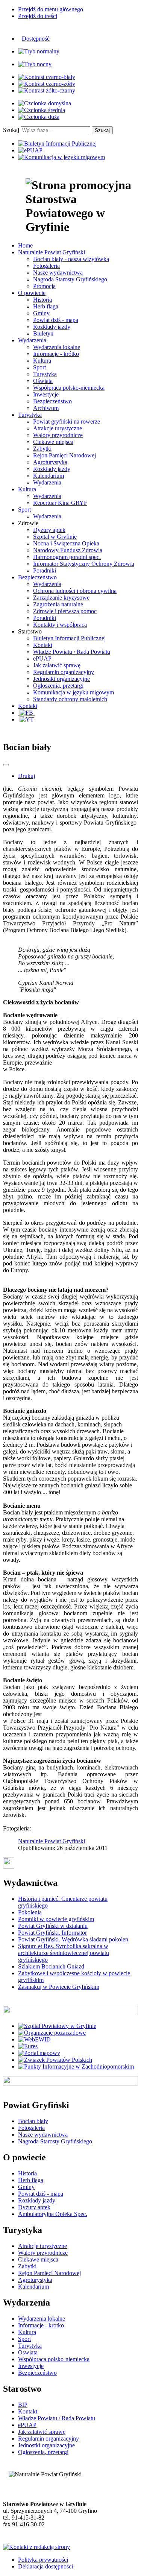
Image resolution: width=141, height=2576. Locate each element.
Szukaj (11, 130)
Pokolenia (30, 1912)
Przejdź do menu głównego (51, 9)
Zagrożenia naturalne (58, 604)
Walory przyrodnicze (58, 435)
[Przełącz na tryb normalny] (39, 51)
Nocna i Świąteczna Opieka (66, 543)
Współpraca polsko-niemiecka (69, 388)
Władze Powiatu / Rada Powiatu (72, 652)
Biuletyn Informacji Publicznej (69, 638)
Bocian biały (33, 2121)
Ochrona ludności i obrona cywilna (75, 591)
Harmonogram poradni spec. (67, 557)
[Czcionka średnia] (42, 110)
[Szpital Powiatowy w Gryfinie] (57, 2026)
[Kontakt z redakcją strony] (36, 2547)
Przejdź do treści (38, 16)
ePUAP (42, 658)
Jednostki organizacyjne (61, 679)
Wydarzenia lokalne (57, 347)
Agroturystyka (50, 462)
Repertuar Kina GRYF (60, 503)
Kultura (42, 361)
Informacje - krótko (56, 354)
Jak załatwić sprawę (57, 665)
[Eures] (28, 2046)
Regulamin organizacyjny (64, 672)
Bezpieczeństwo (52, 401)
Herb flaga (46, 306)
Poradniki (45, 570)
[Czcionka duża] (39, 117)
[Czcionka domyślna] (45, 103)
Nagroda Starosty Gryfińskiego (70, 279)
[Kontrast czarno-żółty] (47, 84)
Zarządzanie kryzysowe (61, 598)
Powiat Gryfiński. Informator (52, 1933)
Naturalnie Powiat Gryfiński (52, 1841)
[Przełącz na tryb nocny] (35, 64)
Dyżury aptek (49, 530)
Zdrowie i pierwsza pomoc (65, 611)
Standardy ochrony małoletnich (70, 699)
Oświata (43, 381)
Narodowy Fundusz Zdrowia (68, 550)
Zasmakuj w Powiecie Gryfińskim (59, 1987)
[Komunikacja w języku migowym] (61, 157)
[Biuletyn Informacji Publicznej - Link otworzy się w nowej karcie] (57, 144)
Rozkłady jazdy (52, 327)
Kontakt (43, 645)
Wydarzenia (47, 482)
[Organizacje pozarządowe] (52, 2033)
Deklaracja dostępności (45, 2566)
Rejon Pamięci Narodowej (64, 455)
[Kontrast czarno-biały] (47, 77)
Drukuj (27, 776)
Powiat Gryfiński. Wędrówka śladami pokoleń (73, 1939)
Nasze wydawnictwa (58, 273)
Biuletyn (43, 333)
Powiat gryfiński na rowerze (67, 421)
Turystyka (45, 374)
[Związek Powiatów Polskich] (55, 2060)
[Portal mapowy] (39, 2053)
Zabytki (42, 449)
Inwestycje (46, 394)
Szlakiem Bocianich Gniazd (51, 1966)
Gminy (41, 313)
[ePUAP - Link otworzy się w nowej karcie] (30, 150)
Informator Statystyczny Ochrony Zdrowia (84, 564)
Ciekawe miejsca (53, 442)
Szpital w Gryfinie (55, 537)
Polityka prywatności (43, 2560)
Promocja (44, 286)
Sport (39, 367)
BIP (23, 2405)
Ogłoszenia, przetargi (58, 686)
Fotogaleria (46, 266)
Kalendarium (49, 476)
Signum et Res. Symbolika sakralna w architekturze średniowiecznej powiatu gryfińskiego (64, 1953)
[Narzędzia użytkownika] (6, 765)
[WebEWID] (34, 2039)
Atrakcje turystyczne (58, 428)
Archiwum (46, 408)
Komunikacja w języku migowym (74, 692)
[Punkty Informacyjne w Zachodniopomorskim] (76, 2066)
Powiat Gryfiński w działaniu (53, 1926)
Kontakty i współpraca (60, 625)
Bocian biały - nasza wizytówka (71, 259)
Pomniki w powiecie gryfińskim (56, 1919)
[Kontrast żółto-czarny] (47, 90)
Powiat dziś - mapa (56, 320)
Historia (42, 300)
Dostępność (36, 39)
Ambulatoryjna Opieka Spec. (53, 2214)
